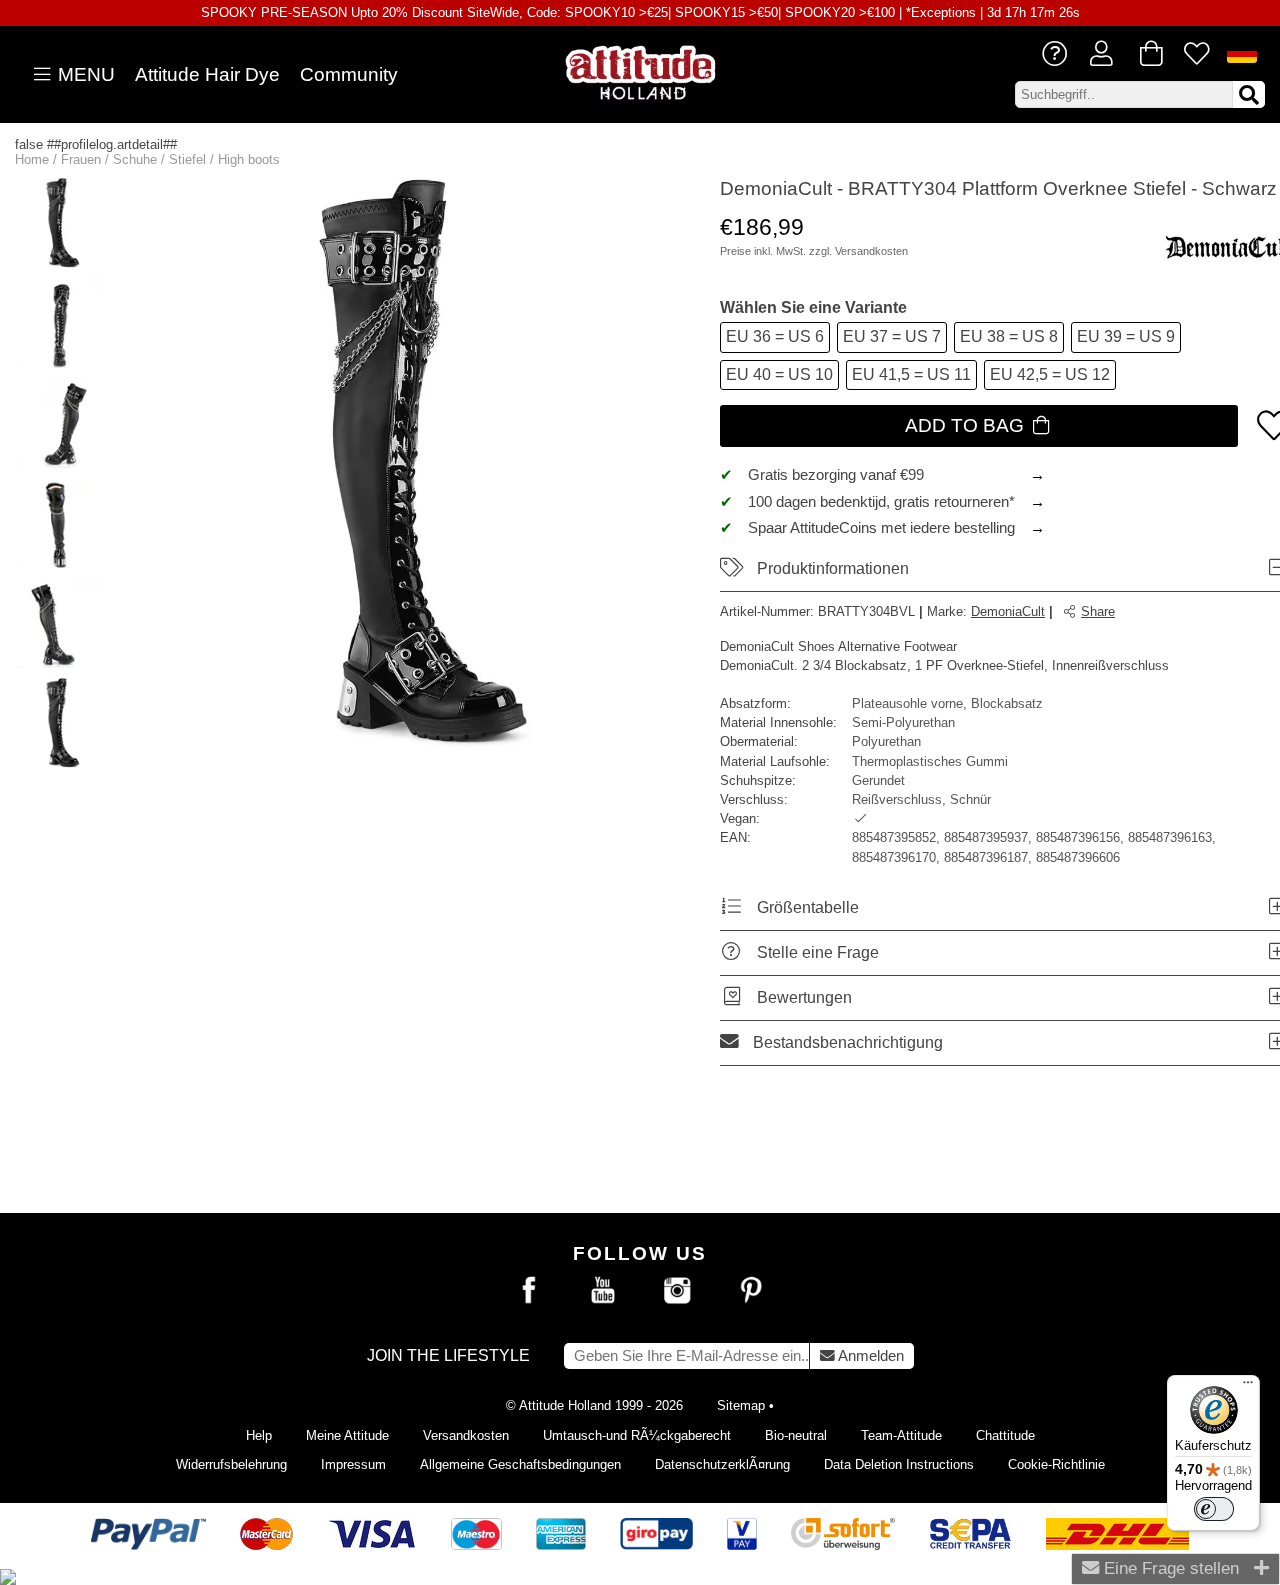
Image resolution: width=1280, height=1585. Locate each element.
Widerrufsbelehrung (231, 1464)
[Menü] (1248, 1387)
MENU (84, 74)
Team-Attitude (901, 1435)
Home (32, 159)
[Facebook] (529, 1291)
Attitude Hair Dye (207, 74)
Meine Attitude (347, 1435)
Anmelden (869, 1356)
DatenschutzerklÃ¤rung (722, 1464)
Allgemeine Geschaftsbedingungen (520, 1464)
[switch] (1214, 1509)
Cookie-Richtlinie (1056, 1464)
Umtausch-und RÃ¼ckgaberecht (637, 1435)
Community (349, 74)
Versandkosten (871, 251)
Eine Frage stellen (1169, 1568)
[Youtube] (603, 1291)
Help (259, 1435)
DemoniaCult (1008, 611)
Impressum (353, 1464)
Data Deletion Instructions (899, 1464)
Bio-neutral (796, 1435)
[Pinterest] (751, 1291)
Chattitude (1005, 1435)
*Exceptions (941, 12)
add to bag (967, 425)
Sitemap (741, 1405)
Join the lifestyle (448, 1355)
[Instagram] (677, 1291)
